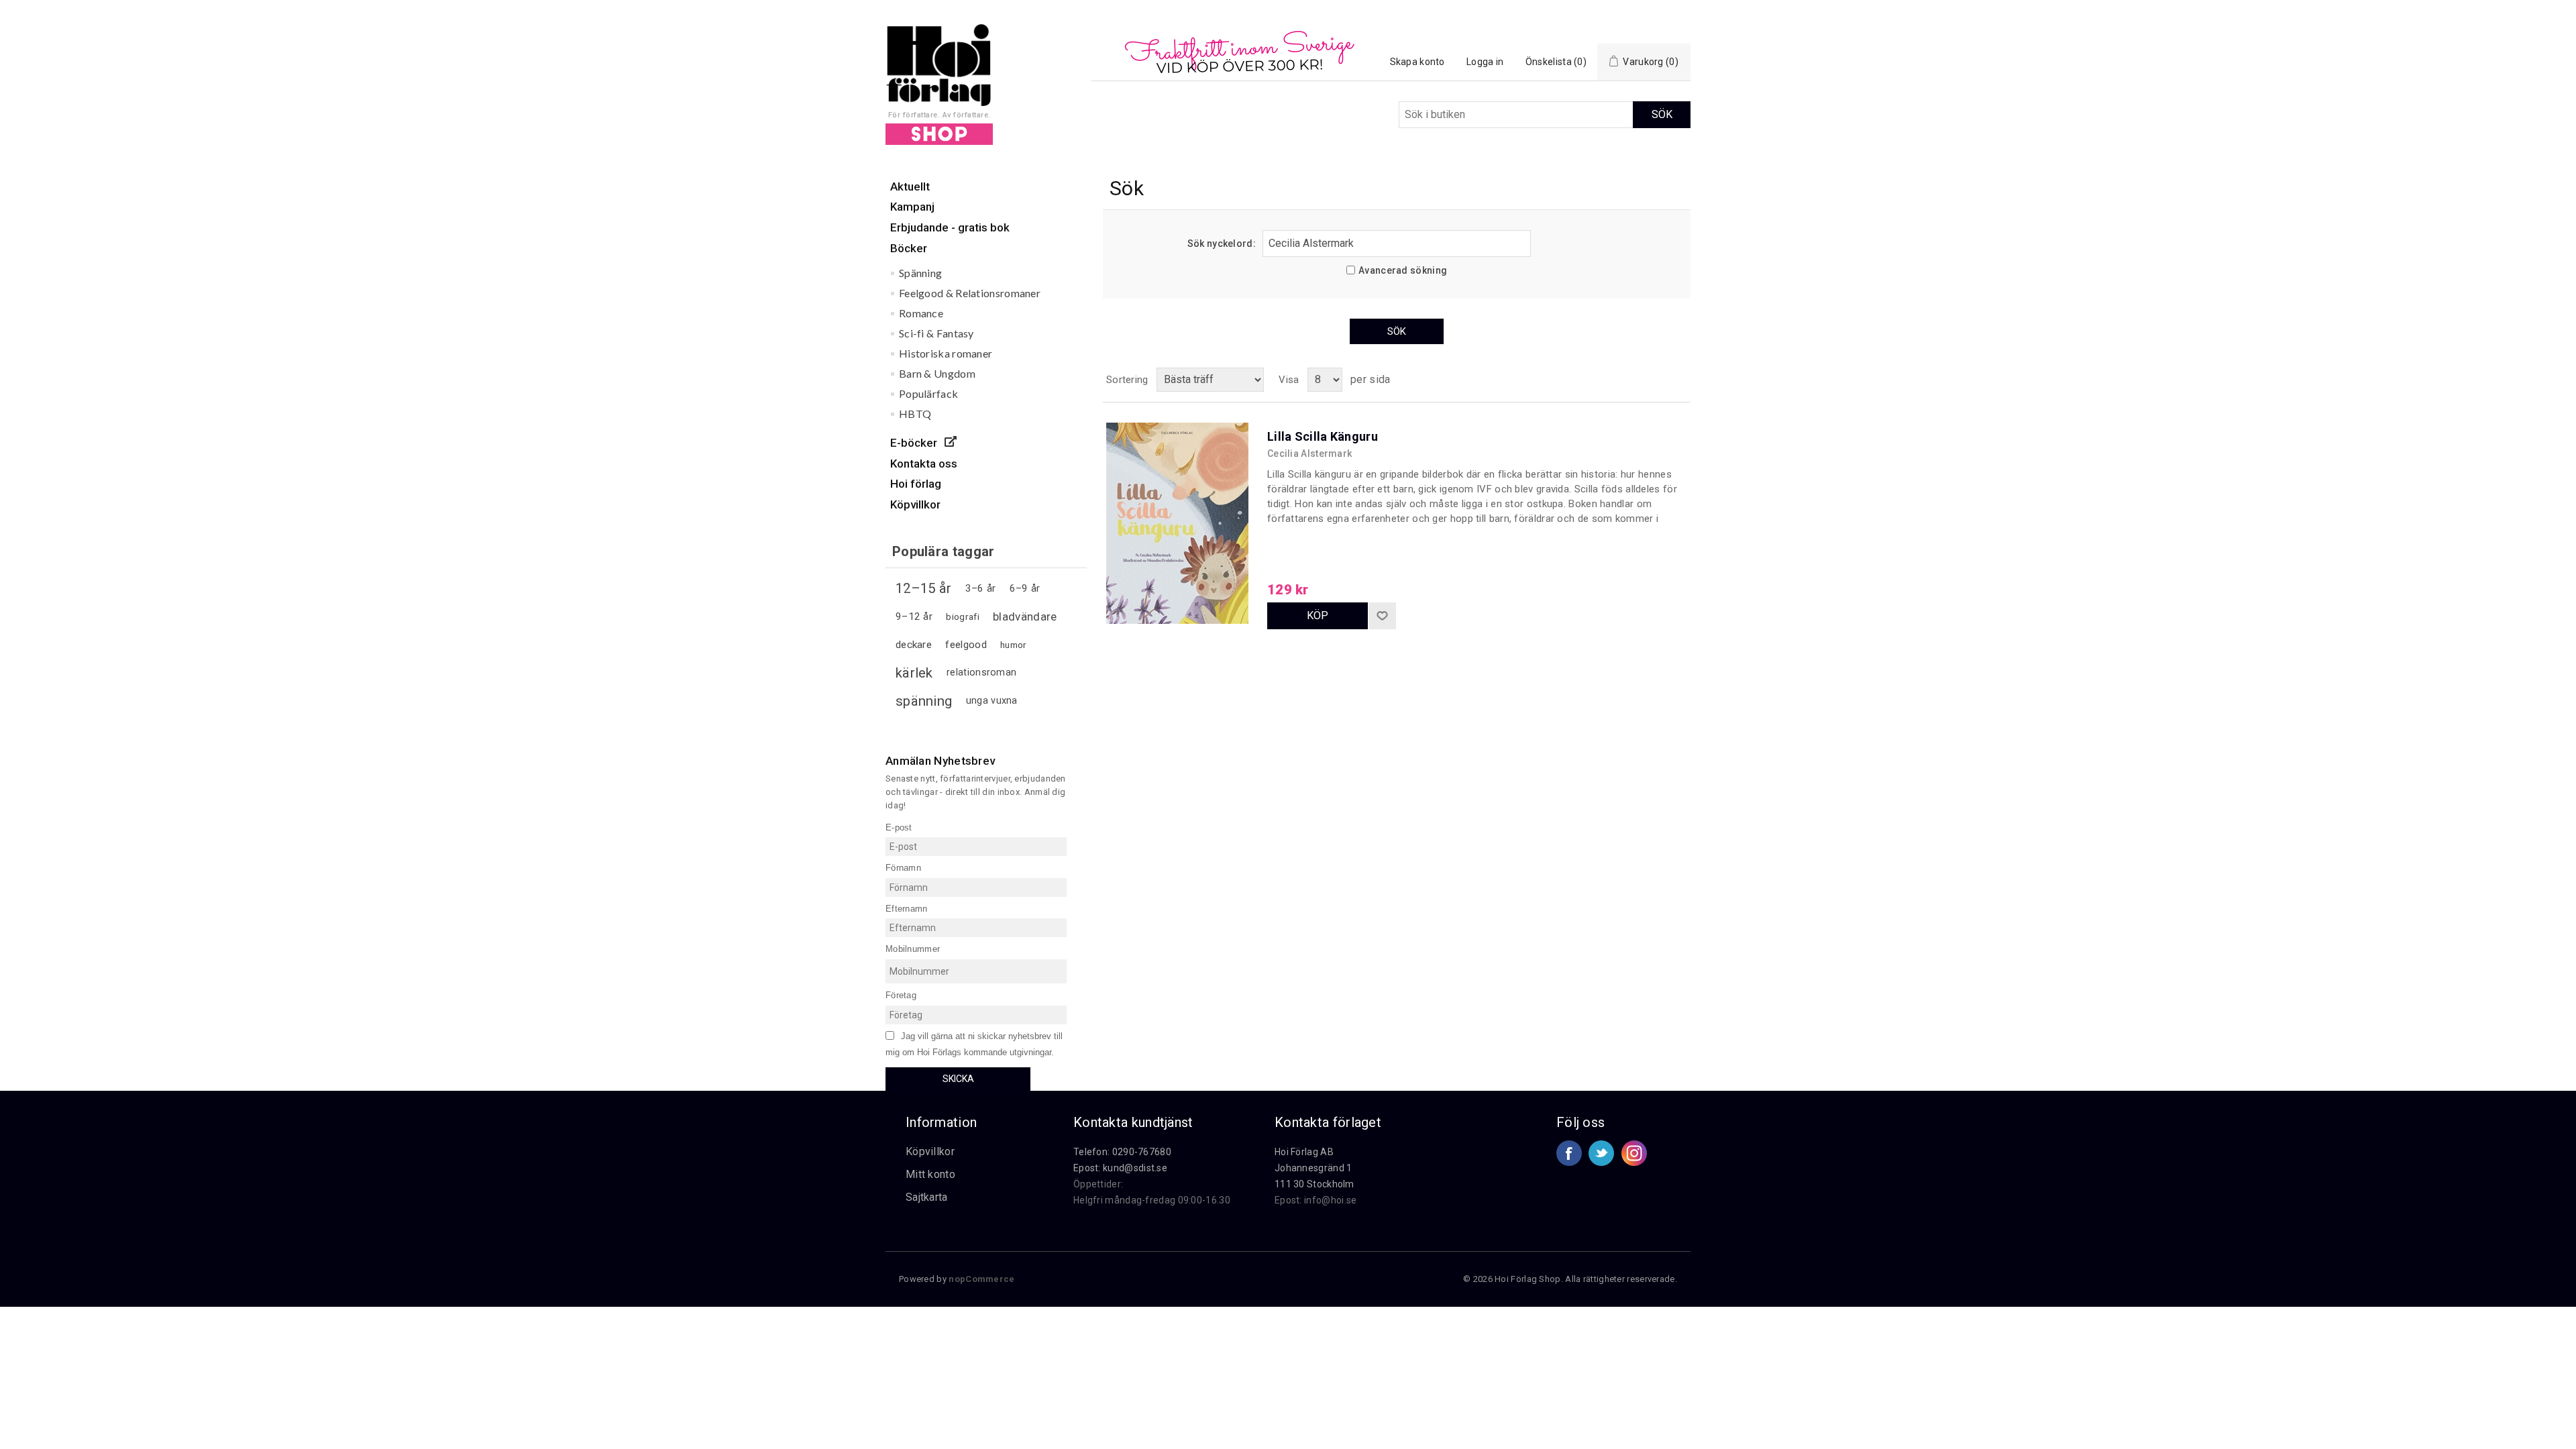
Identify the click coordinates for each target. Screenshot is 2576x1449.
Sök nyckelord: (1222, 244)
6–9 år (1025, 588)
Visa (1289, 380)
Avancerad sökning (1403, 270)
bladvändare (1025, 616)
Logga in (1485, 62)
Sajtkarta (927, 1197)
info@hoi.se (1330, 1200)
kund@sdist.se (1135, 1168)
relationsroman (981, 673)
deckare (914, 645)
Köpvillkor (930, 1151)
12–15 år (923, 588)
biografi (962, 616)
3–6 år (981, 588)
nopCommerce (981, 1279)
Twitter (1601, 1153)
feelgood (966, 645)
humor (1014, 645)
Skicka (958, 1079)
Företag (901, 995)
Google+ (1634, 1153)
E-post (899, 827)
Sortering (1127, 380)
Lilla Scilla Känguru (1323, 436)
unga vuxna (992, 701)
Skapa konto (1417, 62)
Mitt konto (930, 1174)
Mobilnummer (913, 949)
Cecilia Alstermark (1309, 453)
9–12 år (914, 616)
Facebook (1569, 1153)
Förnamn (903, 868)
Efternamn (907, 908)
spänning (924, 701)
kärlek (914, 673)
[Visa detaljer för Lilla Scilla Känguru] (1180, 496)
